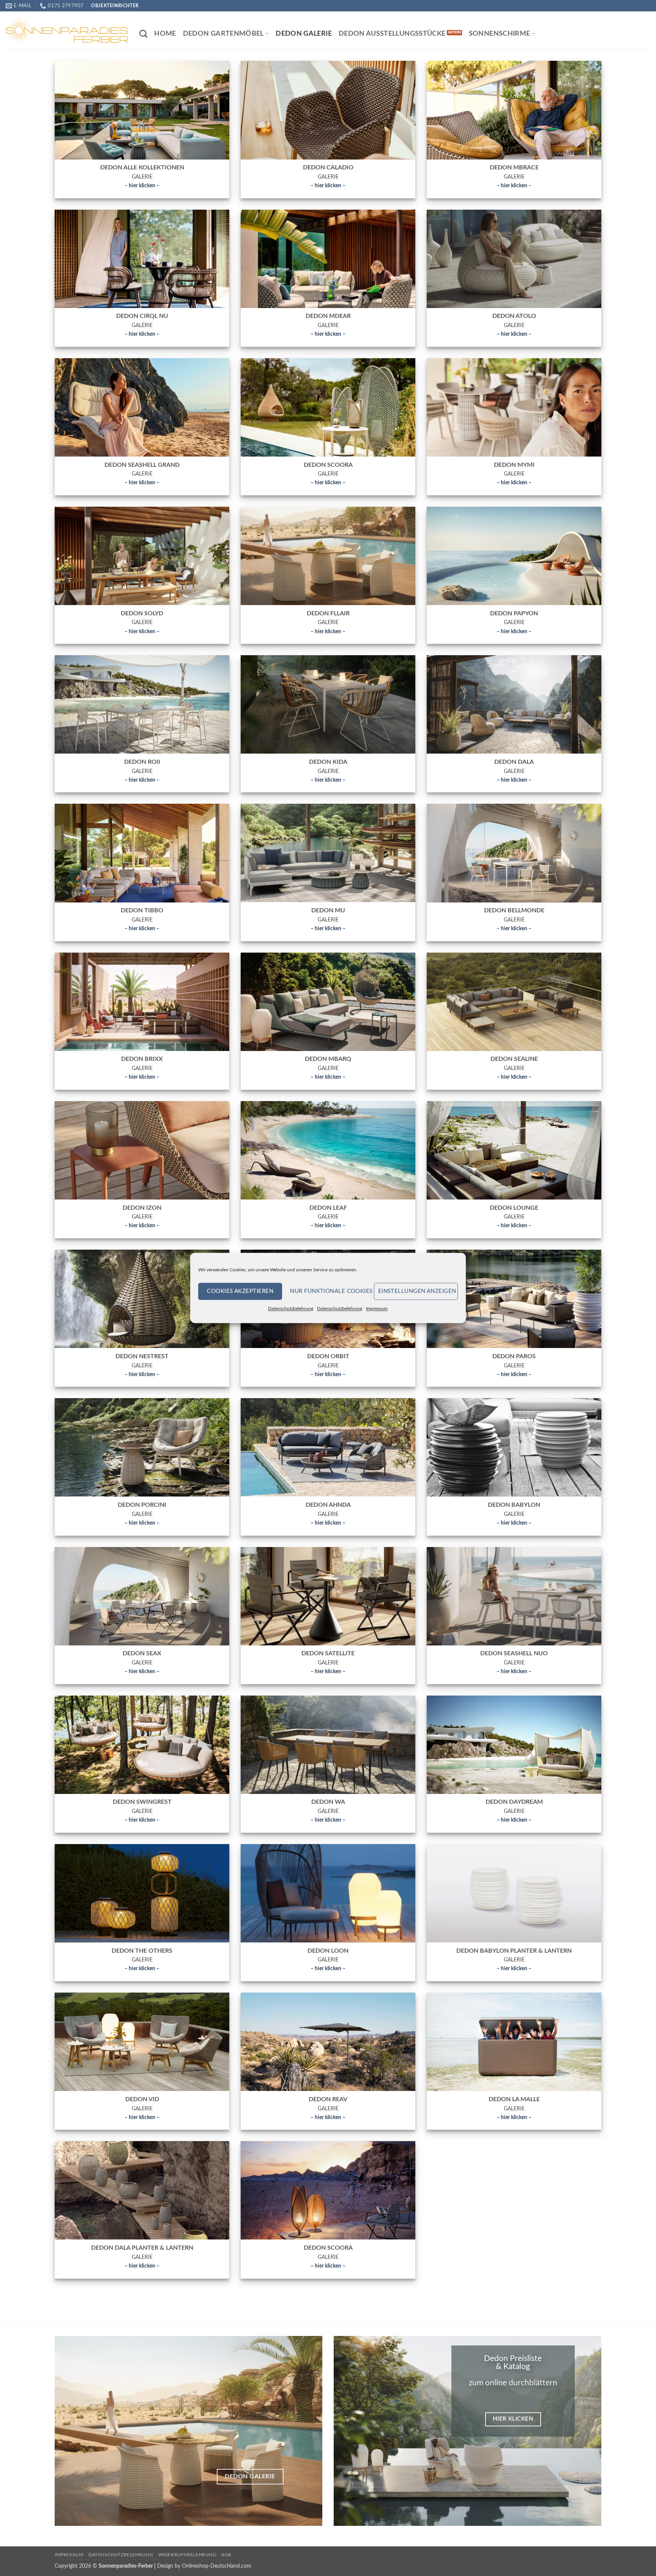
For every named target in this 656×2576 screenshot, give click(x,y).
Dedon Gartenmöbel (223, 34)
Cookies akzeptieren (240, 1291)
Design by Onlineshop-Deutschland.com (204, 2566)
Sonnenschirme (500, 34)
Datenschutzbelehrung (291, 1309)
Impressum (377, 1309)
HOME (165, 34)
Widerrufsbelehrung (187, 2555)
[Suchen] (143, 34)
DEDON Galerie (304, 34)
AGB (226, 2555)
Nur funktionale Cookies (330, 1291)
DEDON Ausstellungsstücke (392, 34)
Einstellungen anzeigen (417, 1291)
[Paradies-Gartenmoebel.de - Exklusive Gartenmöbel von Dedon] (67, 30)
